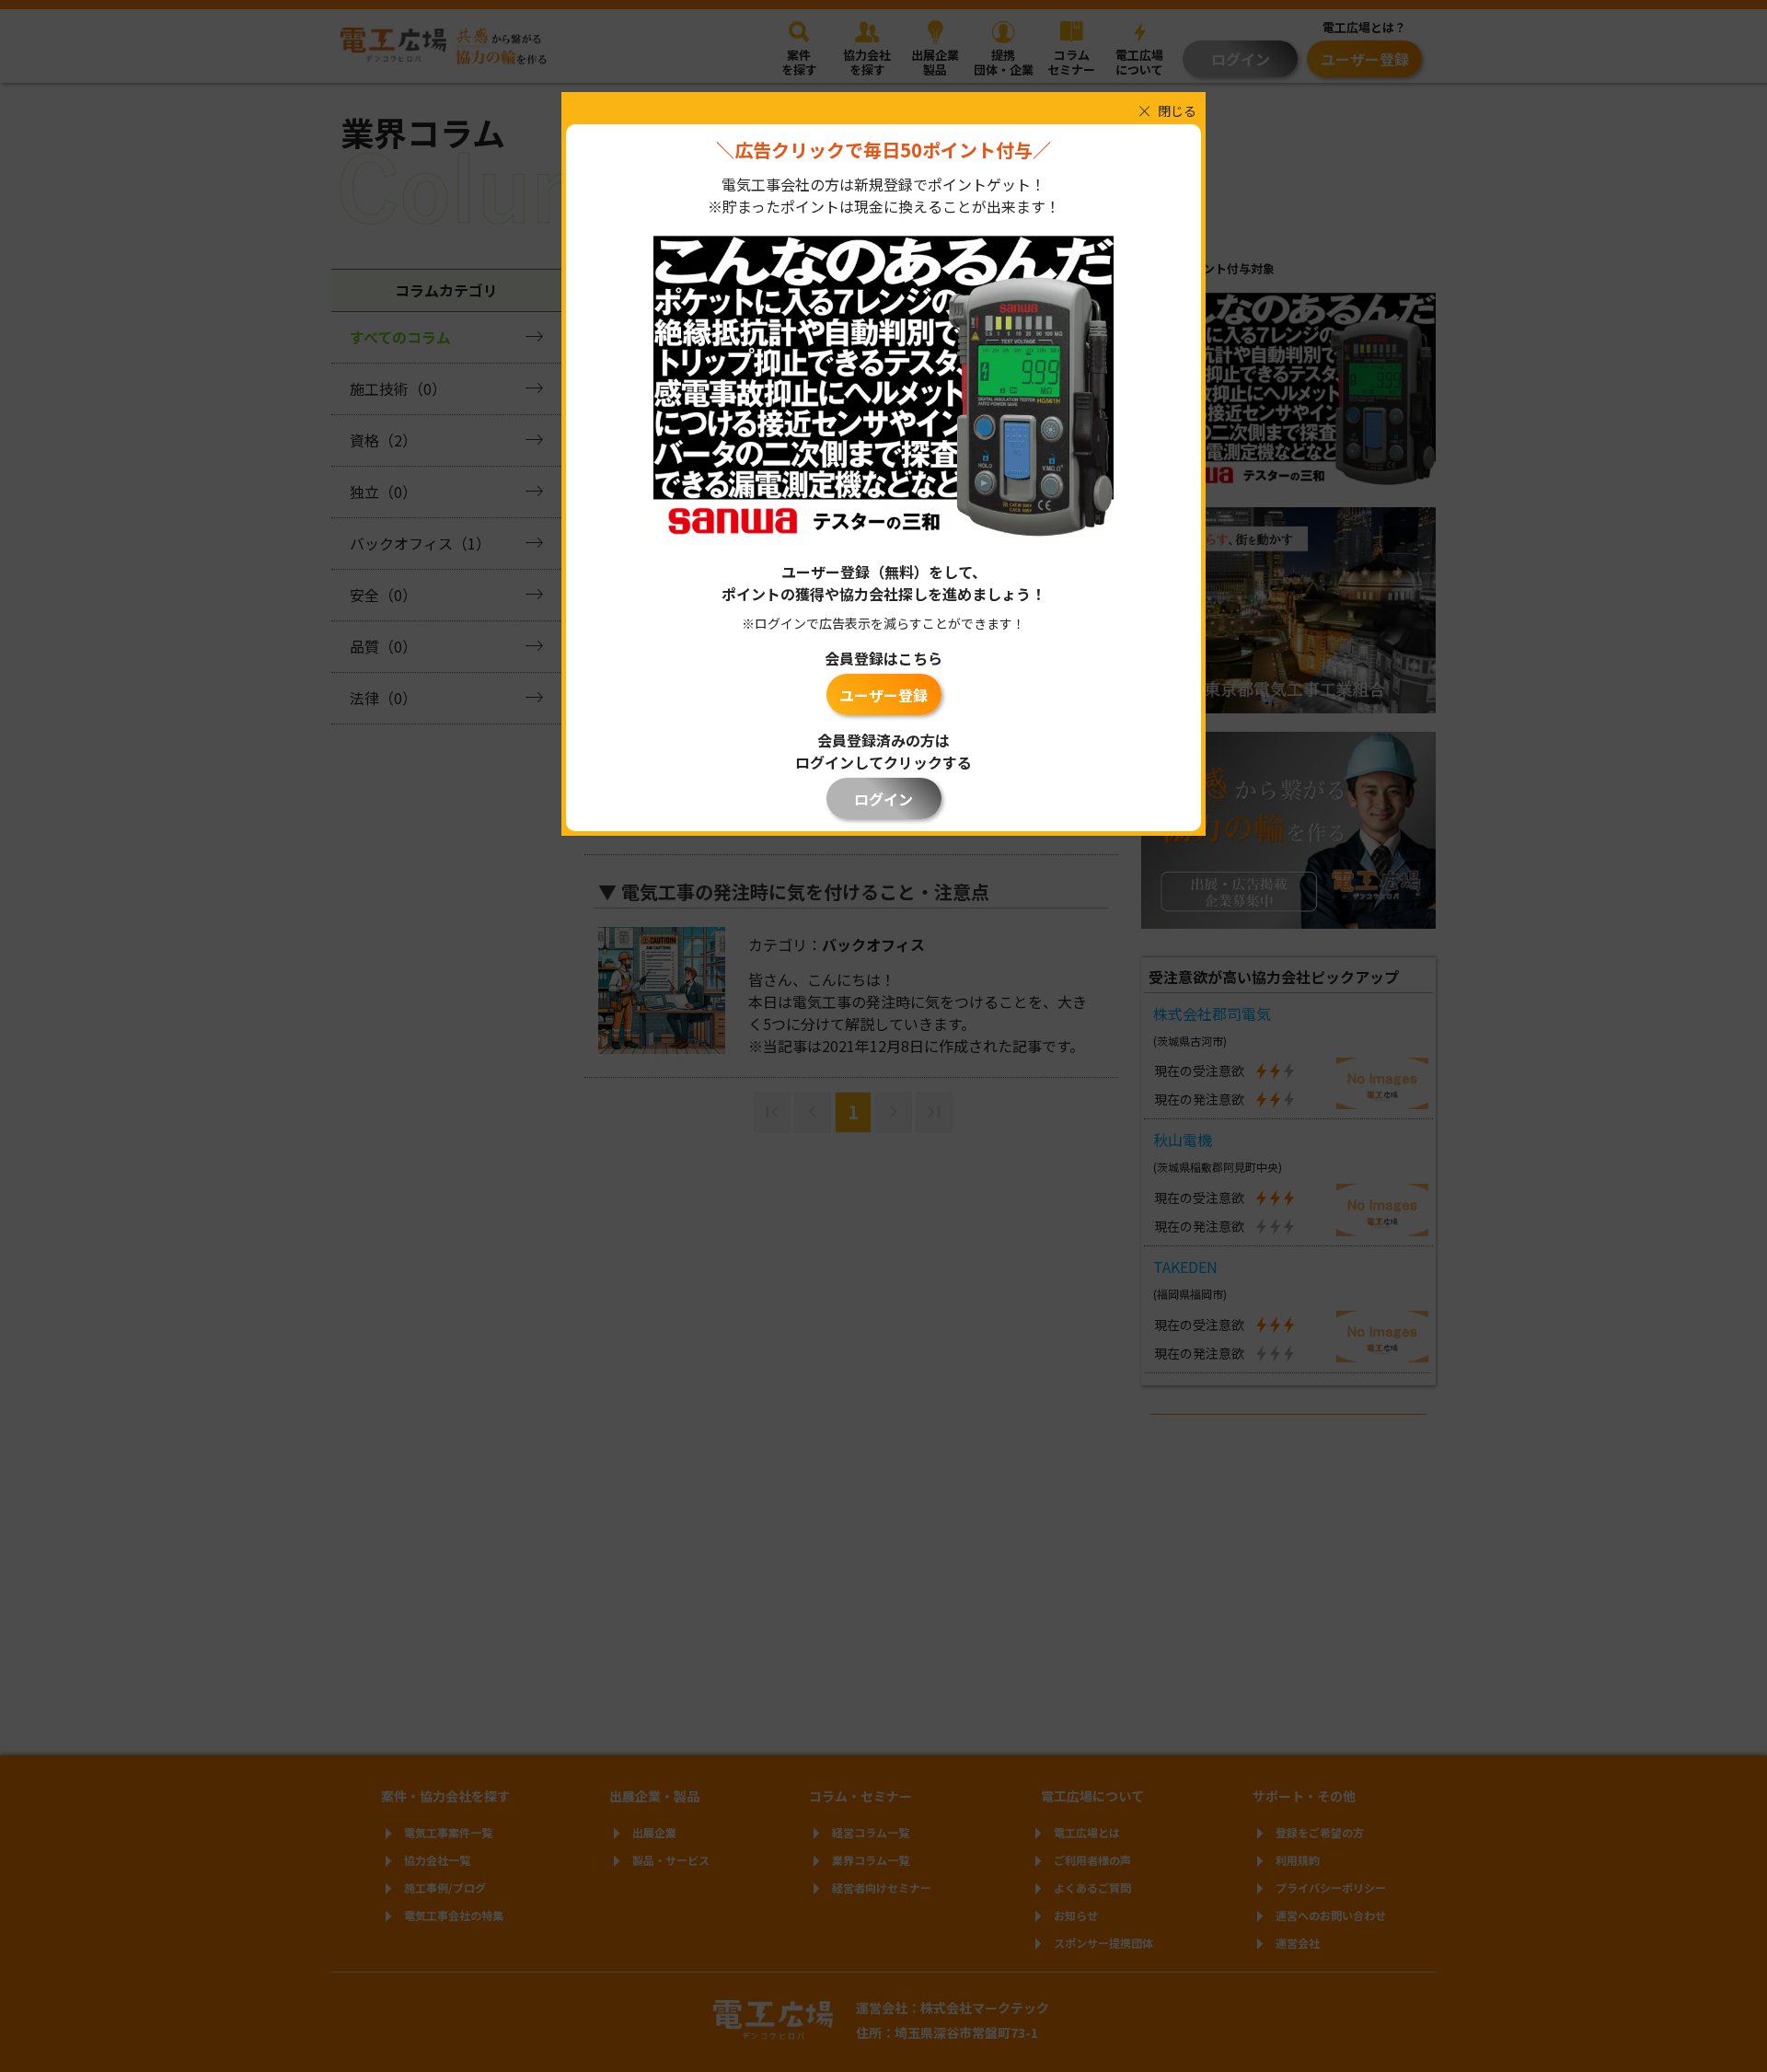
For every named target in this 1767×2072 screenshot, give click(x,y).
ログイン (883, 799)
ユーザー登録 (883, 695)
